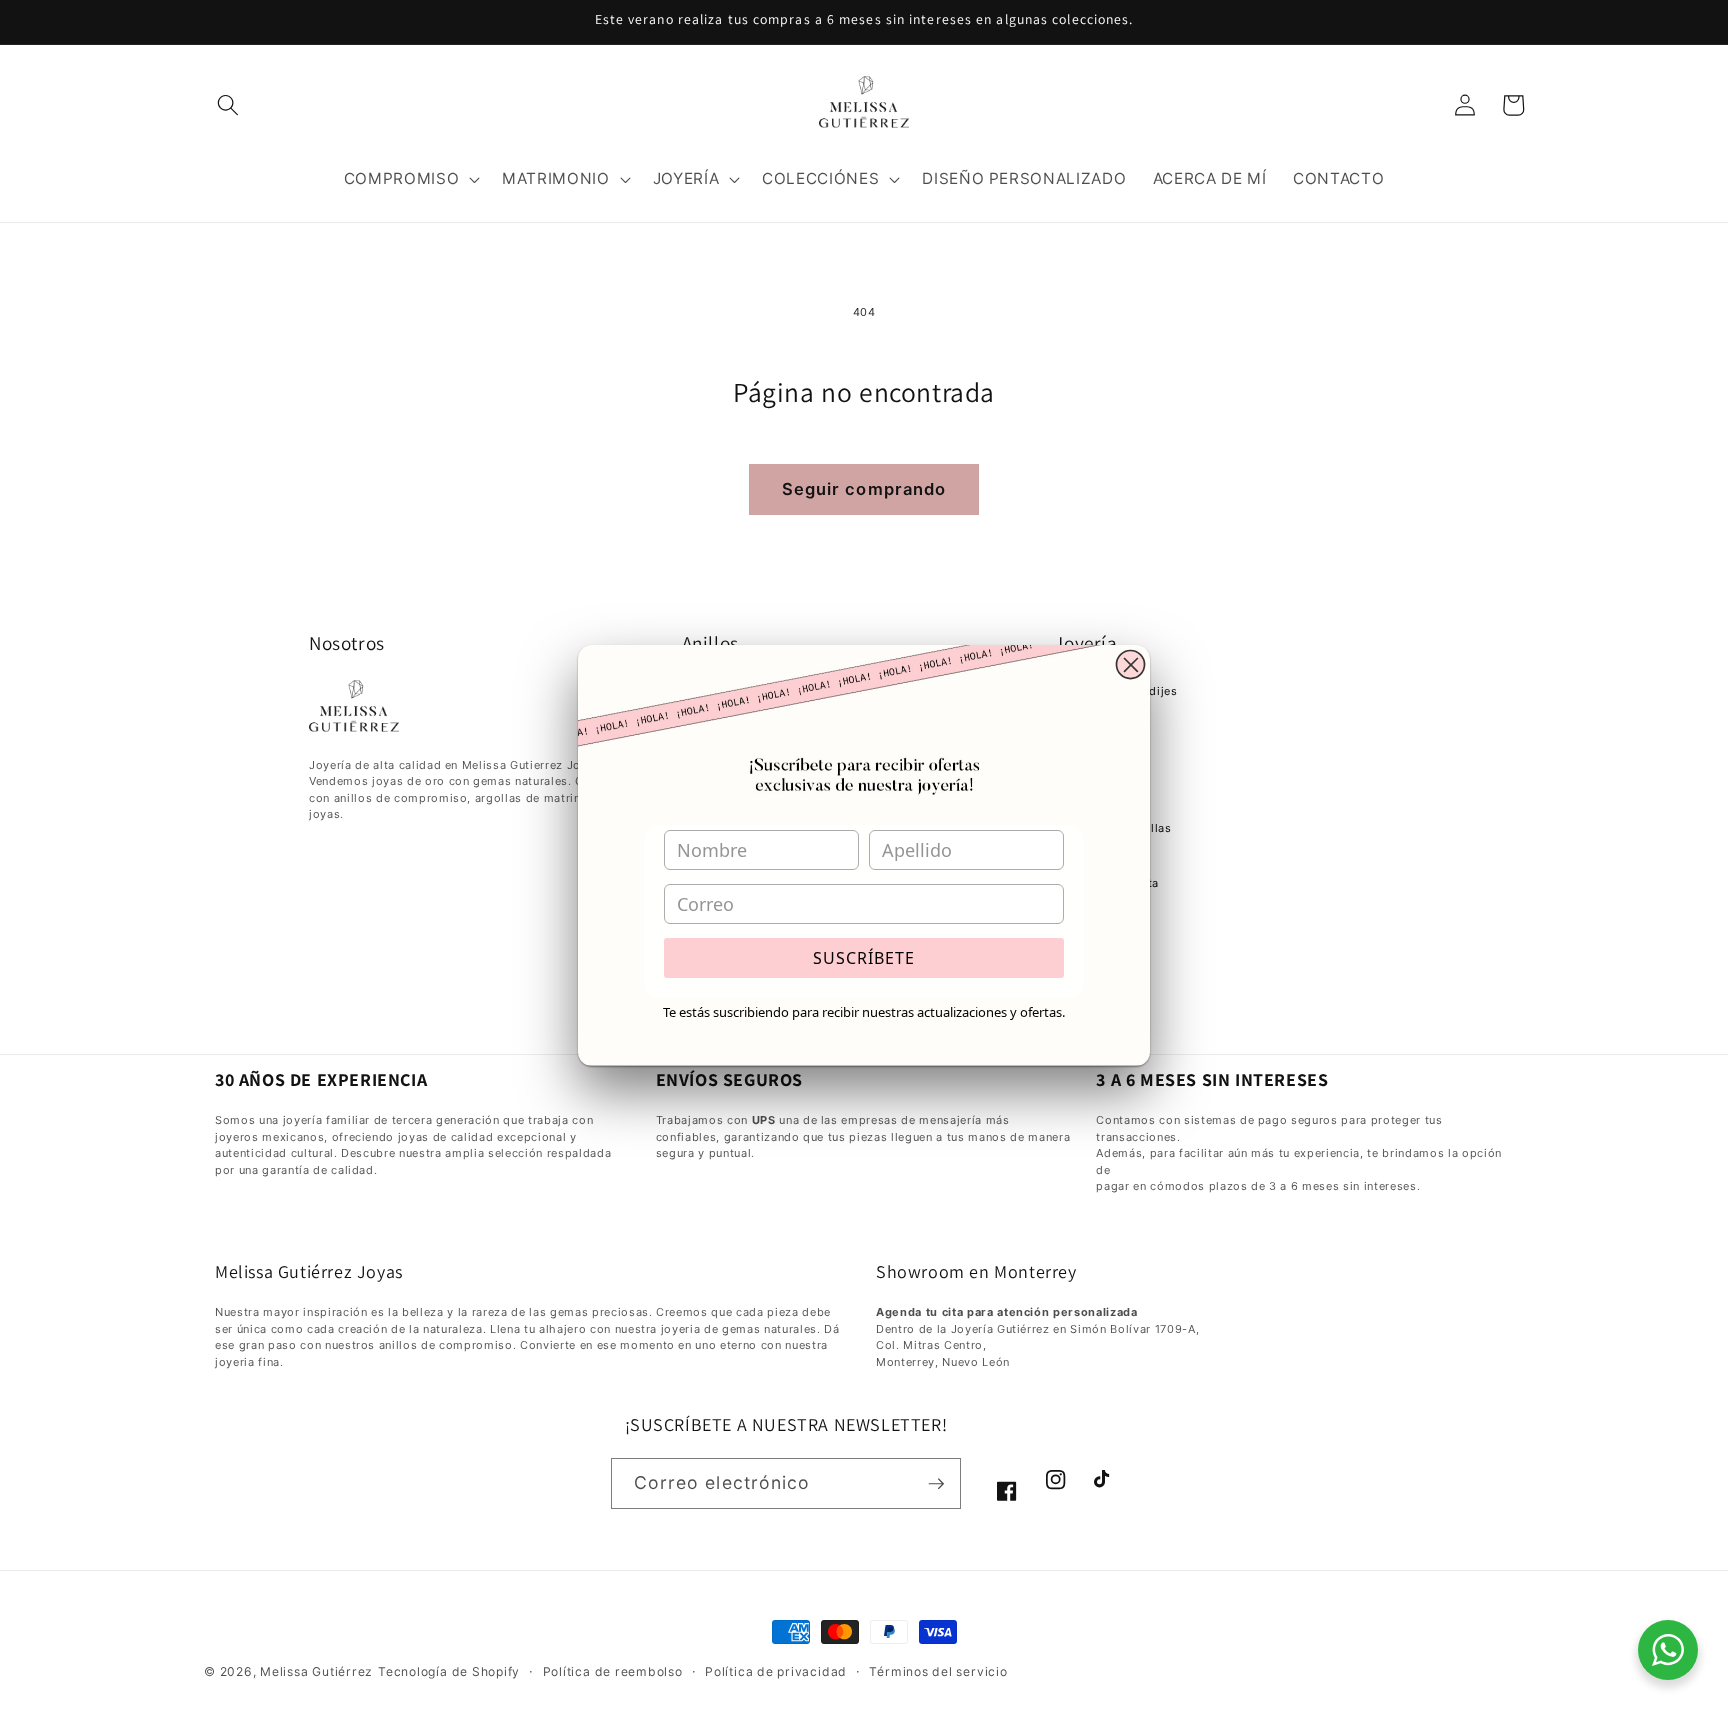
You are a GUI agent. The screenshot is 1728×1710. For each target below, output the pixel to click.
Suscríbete (864, 958)
